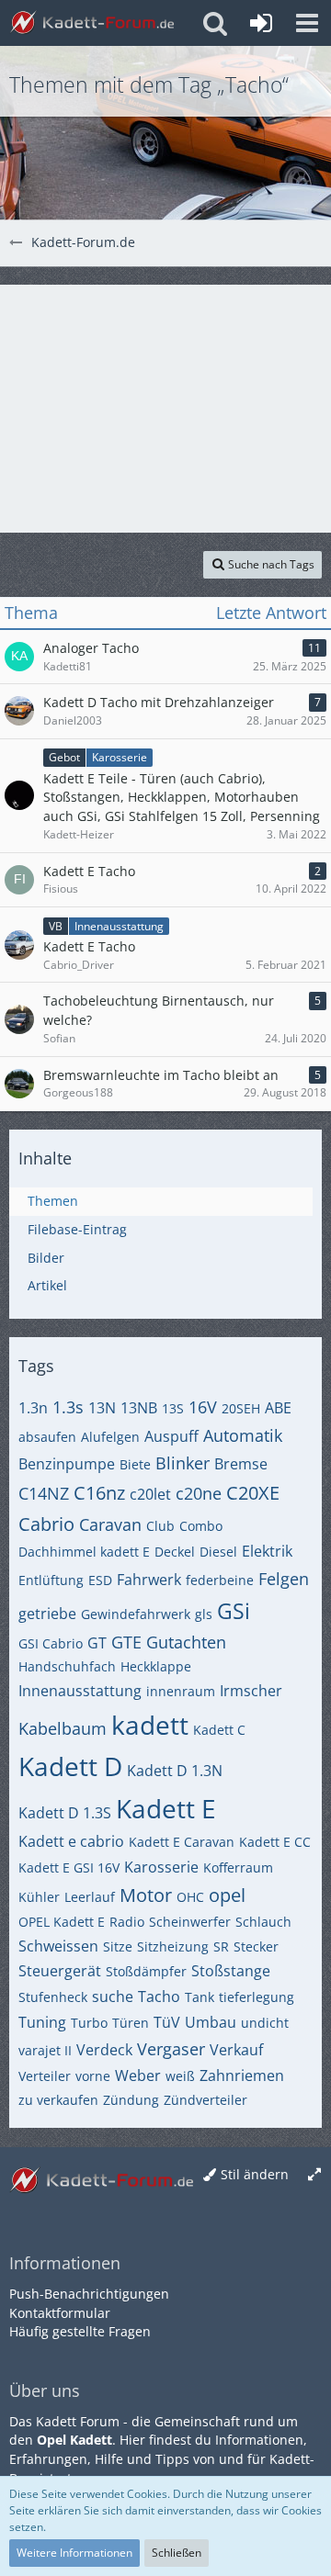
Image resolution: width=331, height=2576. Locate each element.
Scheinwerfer (190, 1922)
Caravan (110, 1524)
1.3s (68, 1407)
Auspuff (171, 1436)
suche (113, 1997)
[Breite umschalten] (314, 2175)
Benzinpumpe (67, 1464)
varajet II (45, 2050)
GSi (234, 1611)
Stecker (256, 1946)
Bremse (241, 1464)
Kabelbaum (63, 1728)
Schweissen (58, 1946)
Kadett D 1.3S (65, 1813)
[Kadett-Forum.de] (92, 23)
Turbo (89, 2023)
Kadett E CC (275, 1842)
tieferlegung (257, 1997)
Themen (53, 1201)
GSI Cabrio (51, 1643)
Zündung (131, 2100)
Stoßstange (231, 1971)
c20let (150, 1494)
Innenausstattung (80, 1691)
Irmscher (251, 1691)
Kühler (39, 1897)
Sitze (118, 1946)
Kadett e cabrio (71, 1841)
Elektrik (267, 1551)
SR (221, 1946)
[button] (307, 23)
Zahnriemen (242, 2075)
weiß (180, 2076)
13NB (139, 1408)
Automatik (243, 1435)
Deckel (175, 1552)
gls (204, 1614)
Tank (200, 1997)
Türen (131, 2023)
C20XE (253, 1493)
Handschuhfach (67, 1666)
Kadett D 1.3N (175, 1771)
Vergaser (171, 2049)
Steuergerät (60, 1971)
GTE (126, 1642)
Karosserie (161, 1867)
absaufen (47, 1437)
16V (203, 1407)
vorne (93, 2076)
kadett (150, 1725)
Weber (138, 2075)
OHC (190, 1897)
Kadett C (219, 1730)
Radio (127, 1922)
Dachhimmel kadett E (84, 1552)
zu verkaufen (58, 2100)
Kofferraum (238, 1867)
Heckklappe (156, 1666)
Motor (146, 1895)
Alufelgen (110, 1437)
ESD (100, 1580)
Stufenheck (53, 1997)
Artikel (47, 1285)
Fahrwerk (149, 1580)
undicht (265, 2023)
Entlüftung (51, 1580)
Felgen (284, 1579)
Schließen (177, 2553)
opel (227, 1895)
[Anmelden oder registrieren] (261, 23)
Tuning (42, 2022)
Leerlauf (90, 1897)
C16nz (99, 1493)
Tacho (159, 1997)
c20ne (199, 1493)
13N (102, 1408)
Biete (135, 1464)
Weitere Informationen (74, 2553)
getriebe (47, 1614)
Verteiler (45, 2076)
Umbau (211, 2022)
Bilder (46, 1258)
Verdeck (104, 2050)
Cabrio (46, 1524)
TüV (167, 2022)
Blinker (183, 1463)
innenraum (181, 1691)
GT (97, 1643)
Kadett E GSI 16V (69, 1867)
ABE (278, 1408)
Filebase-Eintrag (77, 1229)
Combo (201, 1526)
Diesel (218, 1552)
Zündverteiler (205, 2100)
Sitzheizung (173, 1946)
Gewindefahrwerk (136, 1614)
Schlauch (263, 1922)
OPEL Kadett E (62, 1922)
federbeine (220, 1580)
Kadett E (166, 1808)
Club (160, 1526)
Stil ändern (255, 2174)
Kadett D (70, 1766)
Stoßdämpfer (146, 1971)
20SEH (241, 1408)
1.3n (33, 1408)
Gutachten (186, 1642)
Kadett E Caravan (182, 1842)
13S (173, 1408)
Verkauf (236, 2050)
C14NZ (44, 1493)
